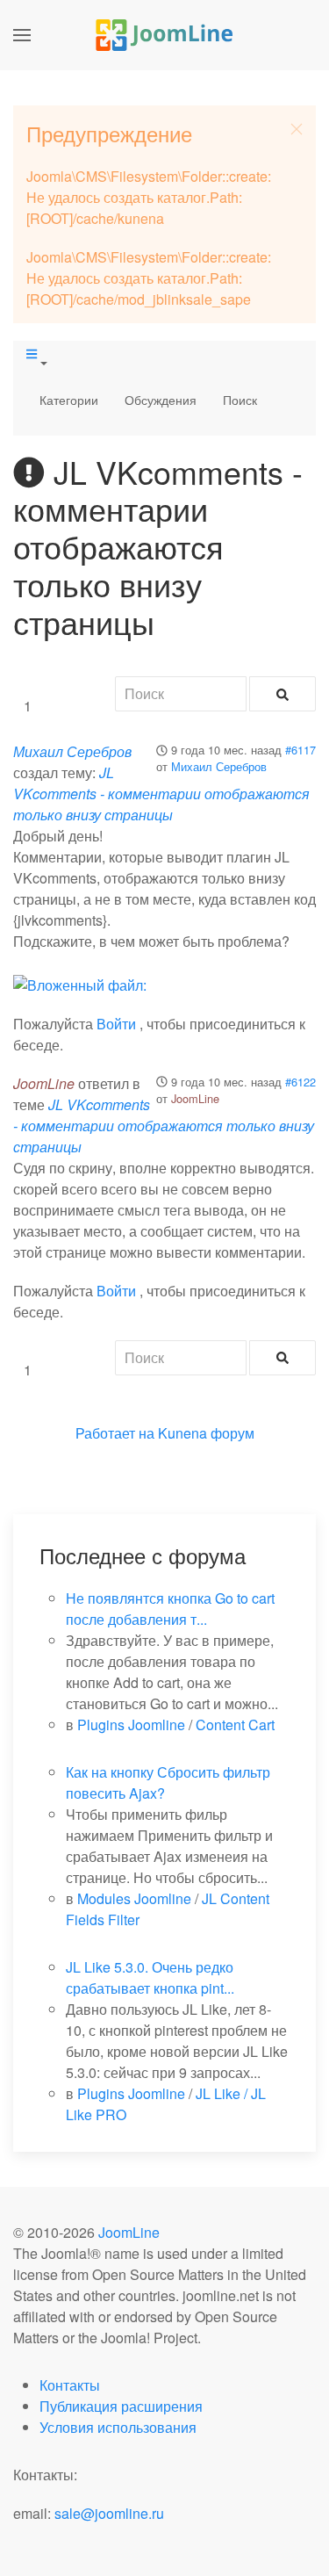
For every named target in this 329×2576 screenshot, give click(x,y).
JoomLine (195, 1098)
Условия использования (118, 2427)
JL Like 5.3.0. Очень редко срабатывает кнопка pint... (150, 1977)
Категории (69, 400)
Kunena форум (206, 1433)
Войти (116, 1024)
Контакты (70, 2385)
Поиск (240, 400)
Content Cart (235, 1725)
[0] (80, 983)
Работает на (115, 1433)
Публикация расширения (121, 2406)
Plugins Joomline (131, 1725)
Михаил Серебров (219, 766)
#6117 (300, 750)
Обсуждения (161, 400)
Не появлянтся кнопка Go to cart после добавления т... (170, 1609)
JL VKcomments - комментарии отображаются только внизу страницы (161, 794)
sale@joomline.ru (109, 2513)
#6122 (300, 1082)
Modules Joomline (134, 1898)
